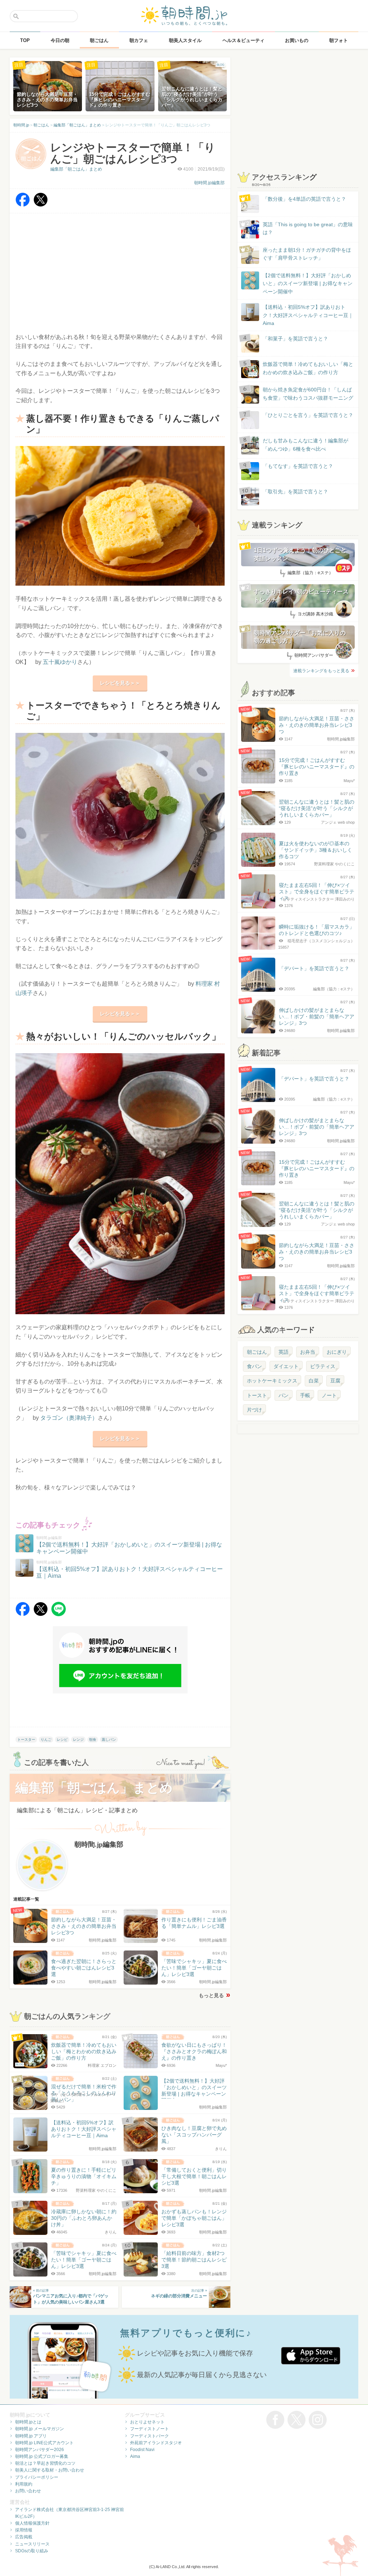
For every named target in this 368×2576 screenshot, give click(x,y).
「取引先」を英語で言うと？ (295, 492)
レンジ (78, 1740)
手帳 (305, 1395)
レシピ (62, 1740)
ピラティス (323, 1366)
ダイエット (286, 1366)
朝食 (93, 1740)
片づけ (254, 1410)
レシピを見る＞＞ (120, 683)
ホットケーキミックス (272, 1381)
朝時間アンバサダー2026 (40, 2450)
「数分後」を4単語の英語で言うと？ (304, 199)
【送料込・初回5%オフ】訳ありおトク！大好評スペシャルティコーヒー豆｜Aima (308, 315)
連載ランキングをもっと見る (321, 671)
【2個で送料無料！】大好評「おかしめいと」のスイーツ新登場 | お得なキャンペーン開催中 (308, 283)
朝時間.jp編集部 (209, 183)
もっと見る (211, 1995)
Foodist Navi (142, 2450)
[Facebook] (23, 205)
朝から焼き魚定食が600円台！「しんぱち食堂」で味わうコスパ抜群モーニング (308, 394)
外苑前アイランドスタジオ (156, 2443)
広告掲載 (24, 2537)
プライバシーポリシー (37, 2477)
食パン (254, 1366)
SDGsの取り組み (32, 2551)
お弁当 (308, 1352)
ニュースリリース (32, 2544)
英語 (284, 1352)
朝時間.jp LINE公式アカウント (44, 2443)
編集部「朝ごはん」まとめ (76, 169)
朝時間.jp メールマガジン (40, 2429)
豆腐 (335, 1381)
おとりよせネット (147, 2422)
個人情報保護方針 (32, 2523)
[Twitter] (41, 205)
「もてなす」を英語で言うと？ (298, 466)
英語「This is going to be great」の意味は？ (308, 228)
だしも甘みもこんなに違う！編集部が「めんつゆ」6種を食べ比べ (305, 445)
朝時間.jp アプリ (31, 2436)
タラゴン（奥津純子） (69, 1418)
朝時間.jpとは (28, 2422)
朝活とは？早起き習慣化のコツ (45, 2463)
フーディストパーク (149, 2436)
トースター (26, 1740)
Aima (135, 2456)
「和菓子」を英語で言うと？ (295, 339)
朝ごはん (257, 1352)
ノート (329, 1395)
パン (284, 1395)
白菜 (314, 1381)
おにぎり (337, 1352)
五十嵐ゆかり (60, 662)
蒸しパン (109, 1740)
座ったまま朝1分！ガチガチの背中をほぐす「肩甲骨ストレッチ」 (307, 254)
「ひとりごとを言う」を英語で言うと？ (308, 415)
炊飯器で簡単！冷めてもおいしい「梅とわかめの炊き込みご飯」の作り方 (301, 369)
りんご (46, 1740)
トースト (257, 1395)
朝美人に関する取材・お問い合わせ (50, 2470)
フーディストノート (149, 2429)
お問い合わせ (28, 2491)
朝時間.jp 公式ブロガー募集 (42, 2456)
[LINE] (59, 1614)
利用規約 (24, 2484)
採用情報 (24, 2530)
